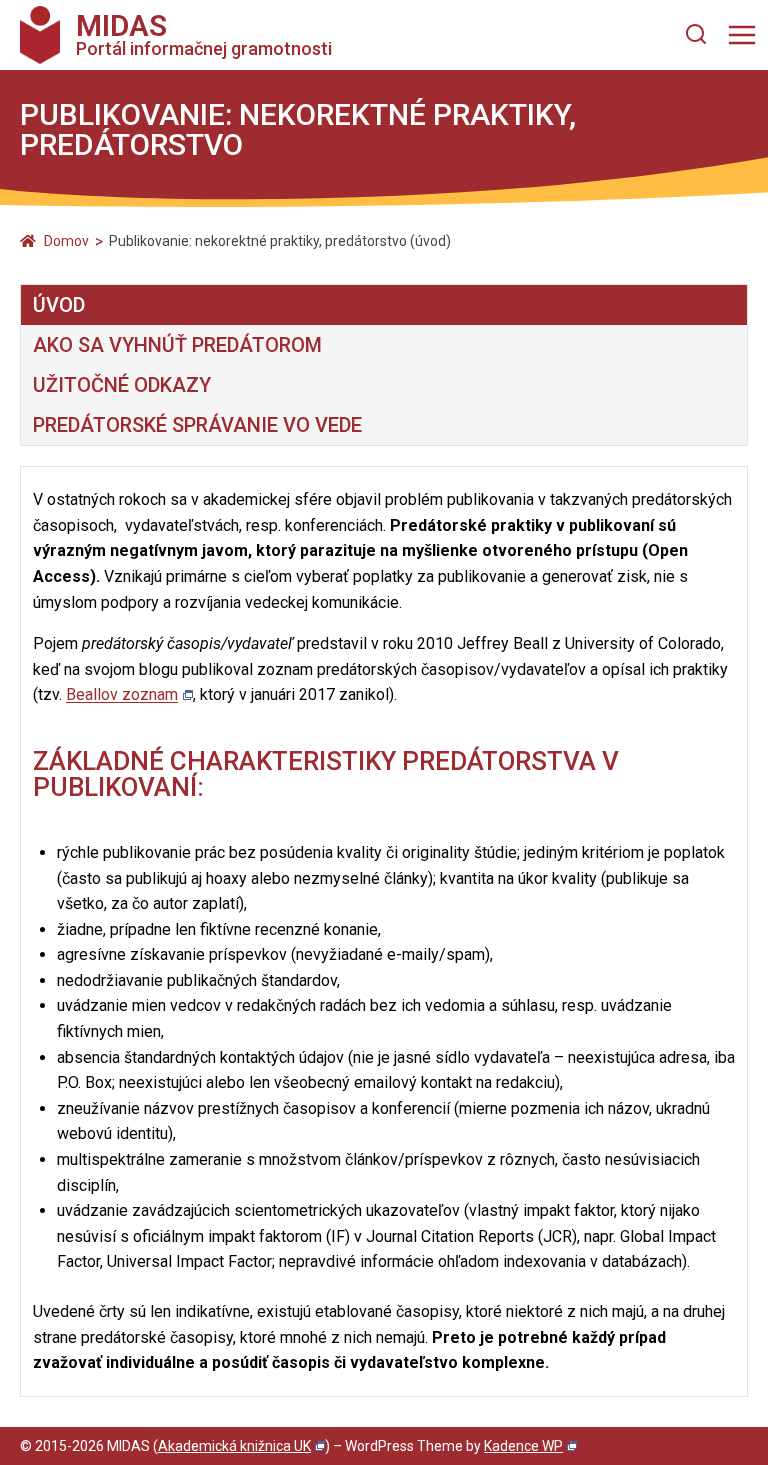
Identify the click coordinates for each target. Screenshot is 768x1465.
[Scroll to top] (739, 1446)
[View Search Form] (696, 35)
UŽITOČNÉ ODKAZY (122, 385)
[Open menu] (742, 35)
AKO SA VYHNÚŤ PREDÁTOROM (177, 345)
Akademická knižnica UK (234, 1446)
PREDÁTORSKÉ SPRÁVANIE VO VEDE (197, 425)
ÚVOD (59, 305)
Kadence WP (523, 1446)
